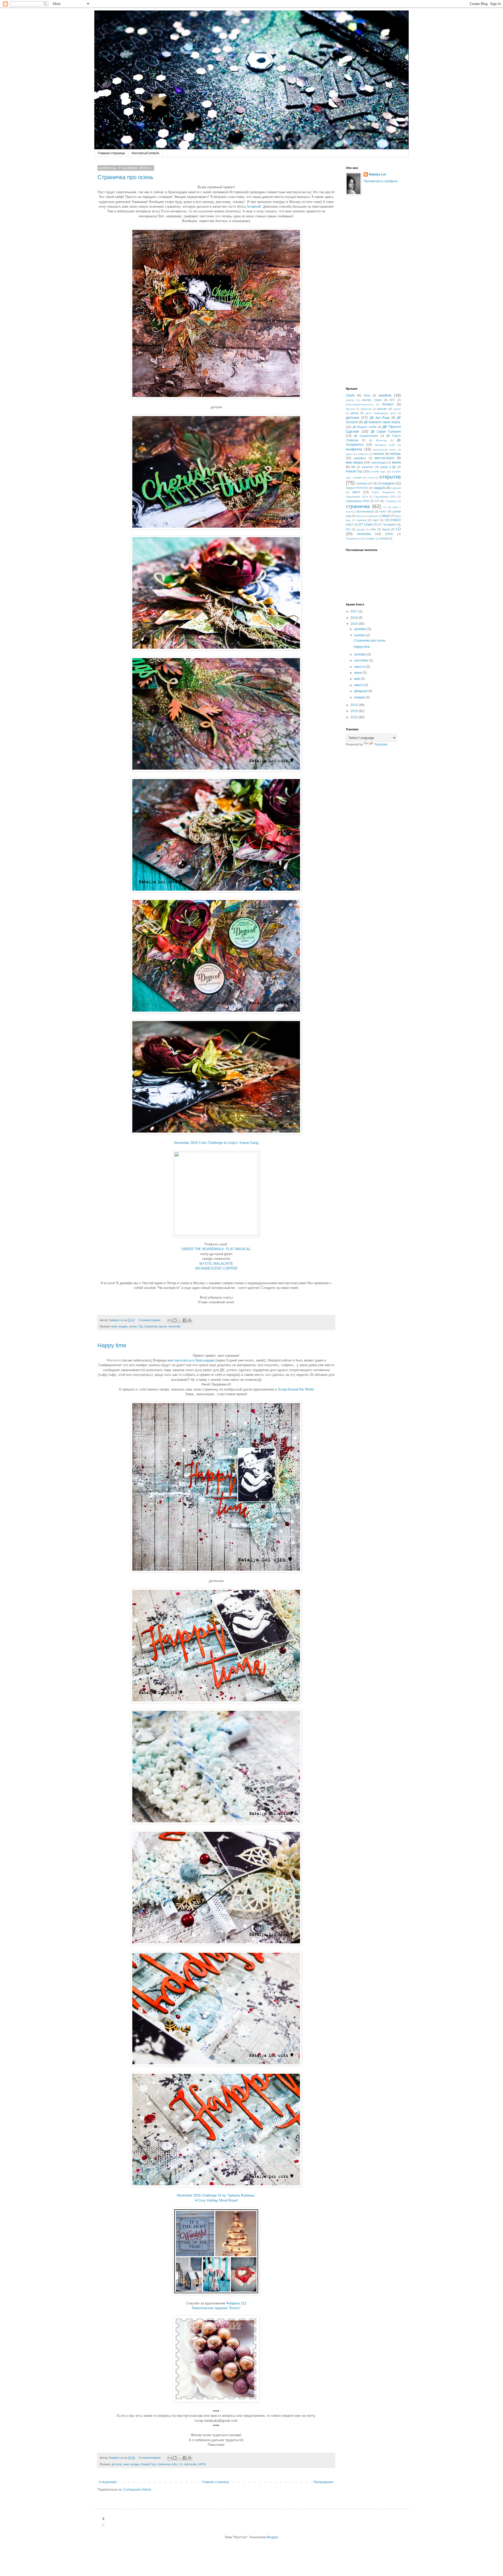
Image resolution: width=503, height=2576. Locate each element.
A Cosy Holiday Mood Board (216, 2200)
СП (377, 501)
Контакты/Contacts (146, 153)
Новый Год (148, 2464)
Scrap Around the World (296, 1389)
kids (174, 2464)
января (360, 697)
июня (359, 673)
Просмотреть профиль (381, 181)
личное (379, 454)
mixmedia (174, 1326)
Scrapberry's (353, 539)
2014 (355, 705)
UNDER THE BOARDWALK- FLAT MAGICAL (216, 1249)
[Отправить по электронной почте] (170, 1320)
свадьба (380, 488)
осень (133, 1326)
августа (360, 667)
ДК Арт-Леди (380, 418)
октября (361, 654)
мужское (368, 467)
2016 (355, 618)
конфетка (354, 449)
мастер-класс (385, 458)
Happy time (112, 1345)
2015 (355, 624)
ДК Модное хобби (365, 427)
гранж (397, 409)
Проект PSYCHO (357, 488)
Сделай (396, 488)
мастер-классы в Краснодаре (191, 1360)
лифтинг (363, 454)
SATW (202, 2464)
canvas (362, 520)
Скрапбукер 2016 (357, 501)
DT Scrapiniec (387, 525)
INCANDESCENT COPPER (216, 1268)
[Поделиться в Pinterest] (190, 1320)
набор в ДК (388, 467)
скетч (356, 492)
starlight (370, 539)
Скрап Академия (383, 492)
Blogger (272, 2537)
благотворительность (360, 404)
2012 (355, 717)
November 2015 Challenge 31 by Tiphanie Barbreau (216, 2195)
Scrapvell (254, 206)
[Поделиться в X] (180, 1320)
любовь (395, 454)
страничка (151, 1326)
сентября (362, 660)
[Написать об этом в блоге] (175, 1320)
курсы (349, 454)
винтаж (382, 409)
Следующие (108, 2482)
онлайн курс (378, 471)
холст (383, 511)
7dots (367, 395)
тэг (385, 507)
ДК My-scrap (378, 440)
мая (357, 679)
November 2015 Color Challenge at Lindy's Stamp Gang (216, 1143)
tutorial (384, 538)
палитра (362, 483)
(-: (104, 2525)
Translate (381, 744)
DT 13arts (366, 525)
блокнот (388, 404)
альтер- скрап (372, 400)
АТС (392, 400)
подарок (388, 483)
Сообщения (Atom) (137, 2490)
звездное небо (385, 445)
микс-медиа (119, 1326)
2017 (355, 611)
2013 (355, 711)
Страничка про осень (125, 177)
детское (117, 2464)
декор (355, 413)
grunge (361, 529)
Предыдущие (324, 2482)
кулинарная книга (384, 449)
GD (348, 529)
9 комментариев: (150, 1320)
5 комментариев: (150, 2458)
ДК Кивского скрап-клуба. (382, 422)
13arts (350, 395)
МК (353, 467)
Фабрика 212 (236, 2303)
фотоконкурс (365, 511)
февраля (361, 691)
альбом (385, 395)
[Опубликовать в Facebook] (185, 1320)
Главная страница (111, 153)
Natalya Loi (377, 174)
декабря (361, 629)
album (360, 516)
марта (359, 685)
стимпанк (391, 501)
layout (163, 1326)
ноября (360, 635)
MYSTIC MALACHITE (216, 1264)
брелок (350, 409)
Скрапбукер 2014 (357, 497)
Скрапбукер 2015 (385, 497)
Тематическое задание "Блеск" (216, 2308)
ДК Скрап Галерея (386, 432)
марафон (360, 458)
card (375, 520)
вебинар (366, 409)
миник (396, 462)
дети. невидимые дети (381, 413)
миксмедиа (379, 462)
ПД (140, 1326)
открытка (390, 477)
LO (181, 2464)
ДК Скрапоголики (366, 436)
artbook (373, 516)
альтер (350, 400)
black (386, 516)
